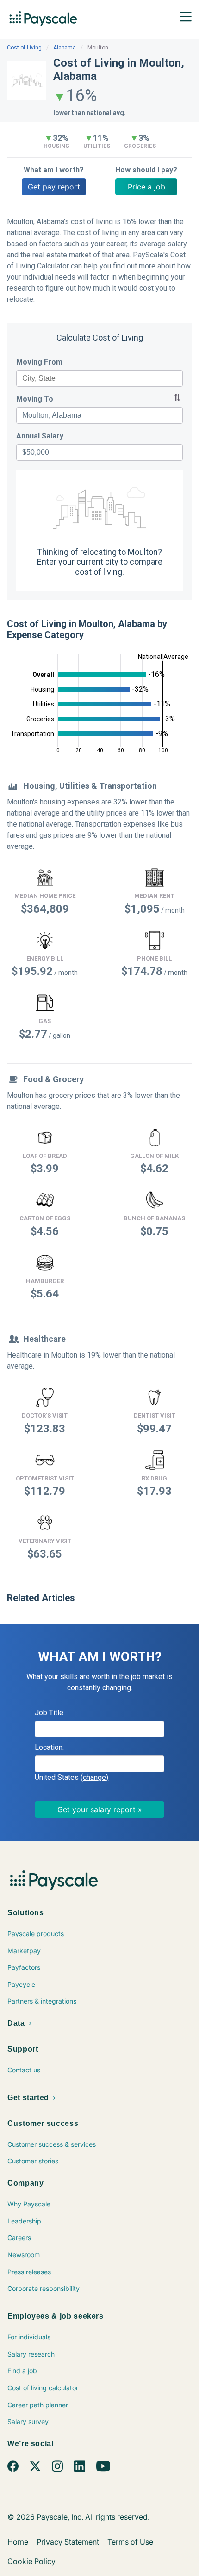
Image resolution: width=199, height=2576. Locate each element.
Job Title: (50, 1713)
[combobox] (99, 378)
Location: (49, 1747)
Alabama (65, 48)
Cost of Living (24, 48)
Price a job (146, 187)
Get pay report (54, 187)
